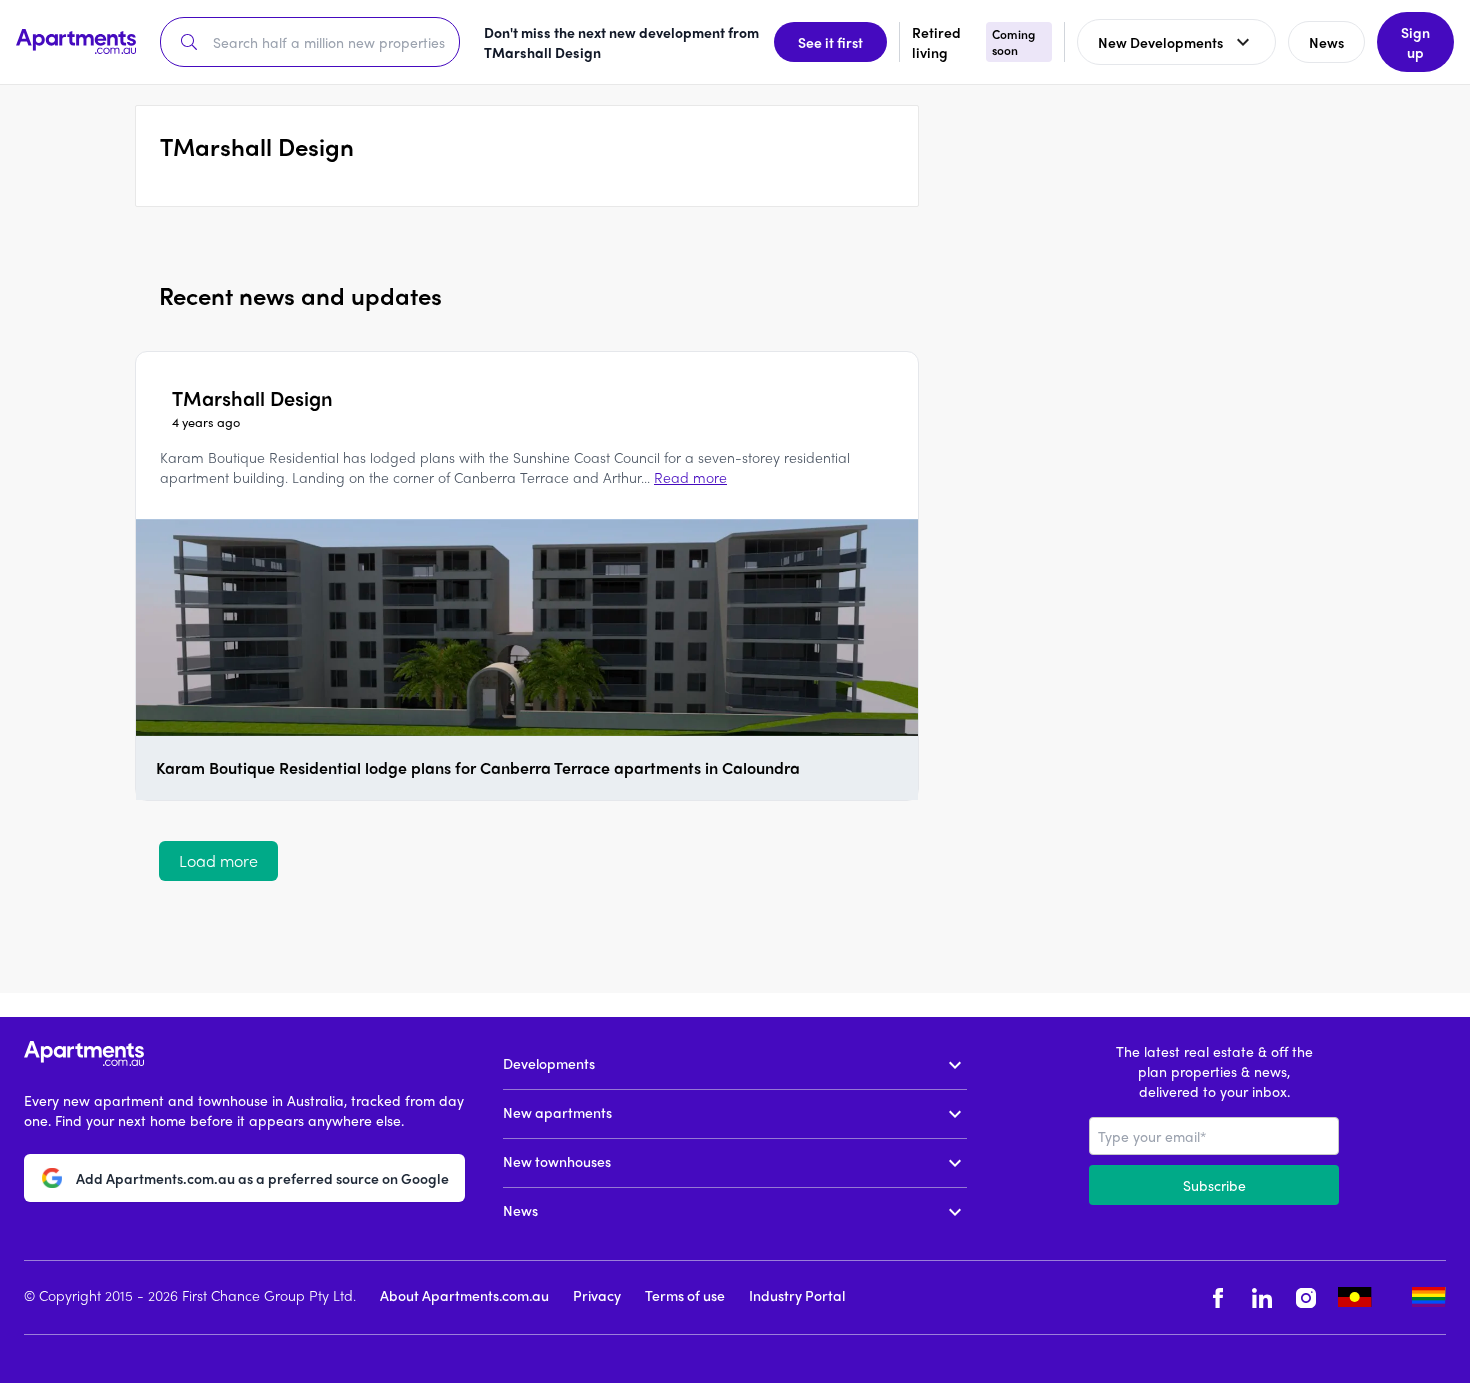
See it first (830, 42)
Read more (690, 477)
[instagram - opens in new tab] (1306, 1297)
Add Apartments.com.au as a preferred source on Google (262, 1178)
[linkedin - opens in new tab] (1262, 1297)
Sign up (1415, 42)
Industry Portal (797, 1295)
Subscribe (1214, 1185)
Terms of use (685, 1295)
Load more (218, 860)
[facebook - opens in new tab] (1218, 1297)
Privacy (597, 1295)
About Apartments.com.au (464, 1295)
